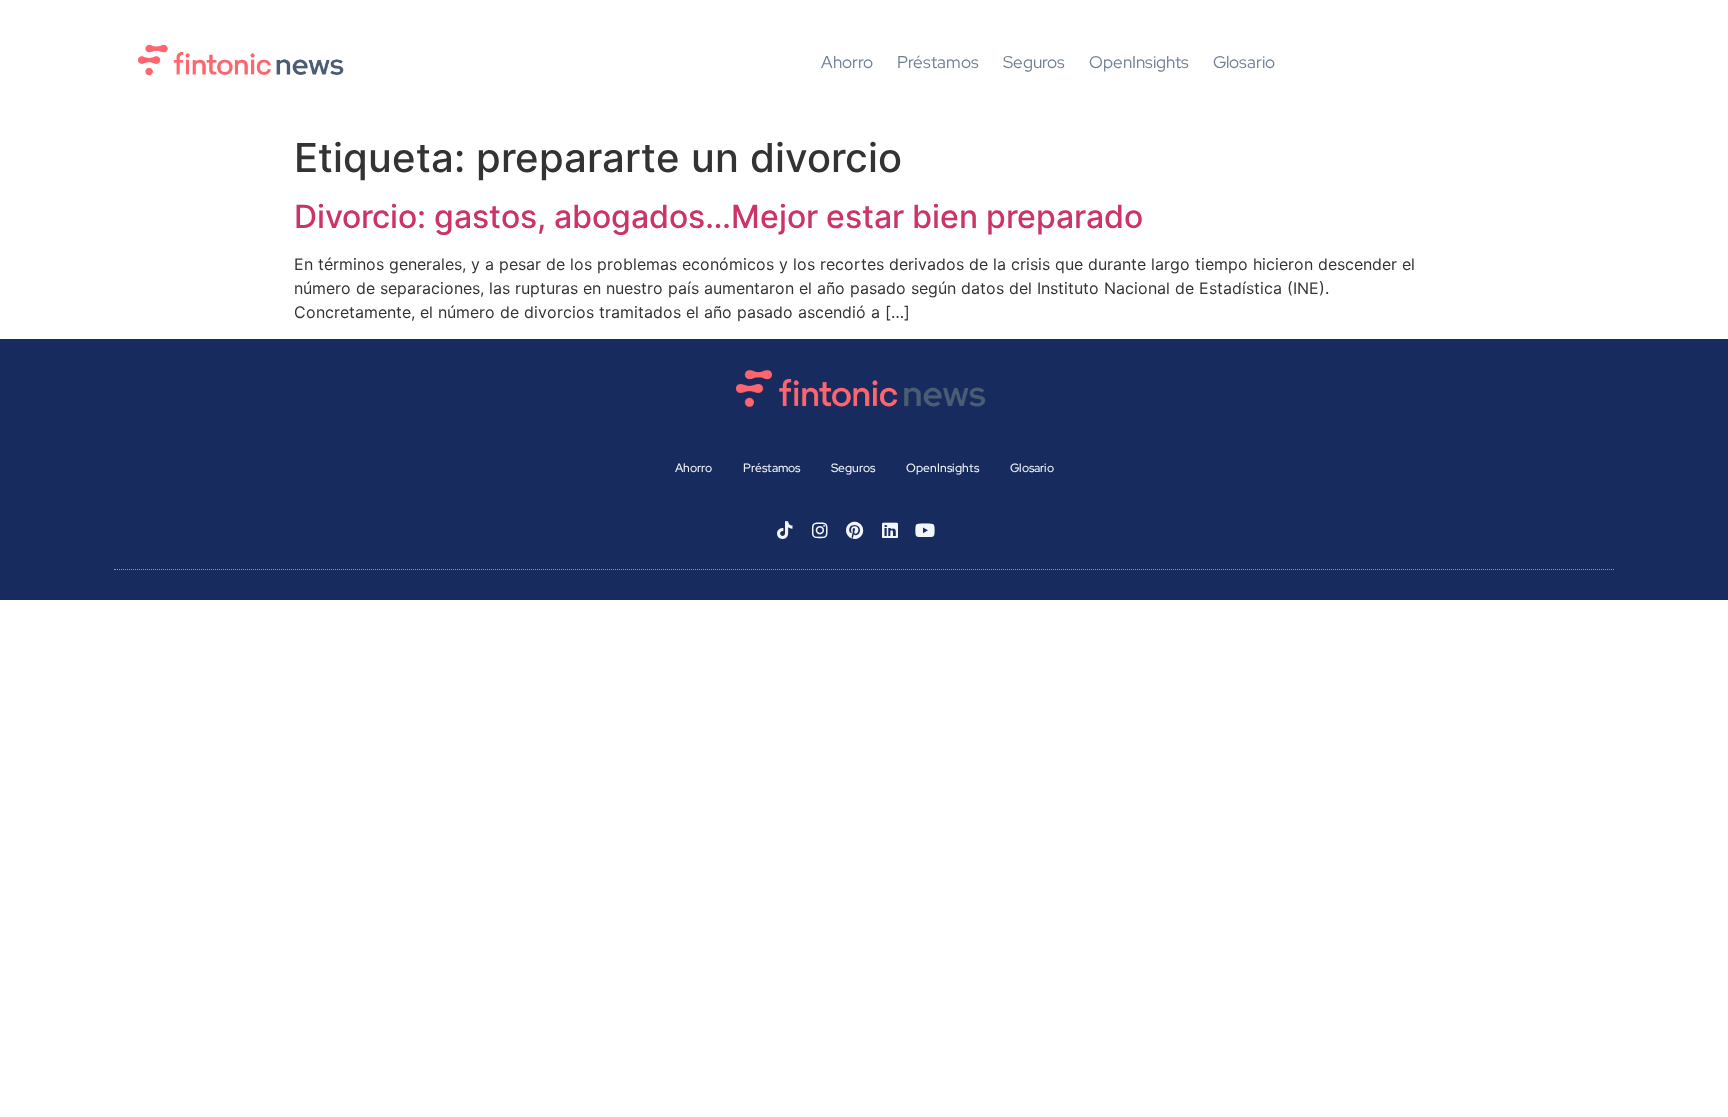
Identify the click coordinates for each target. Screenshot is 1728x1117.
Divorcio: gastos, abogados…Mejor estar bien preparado (718, 216)
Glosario (1244, 63)
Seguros (1034, 63)
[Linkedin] (890, 530)
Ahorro (847, 63)
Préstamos (938, 63)
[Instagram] (820, 530)
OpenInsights (1139, 63)
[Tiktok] (785, 530)
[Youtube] (925, 530)
